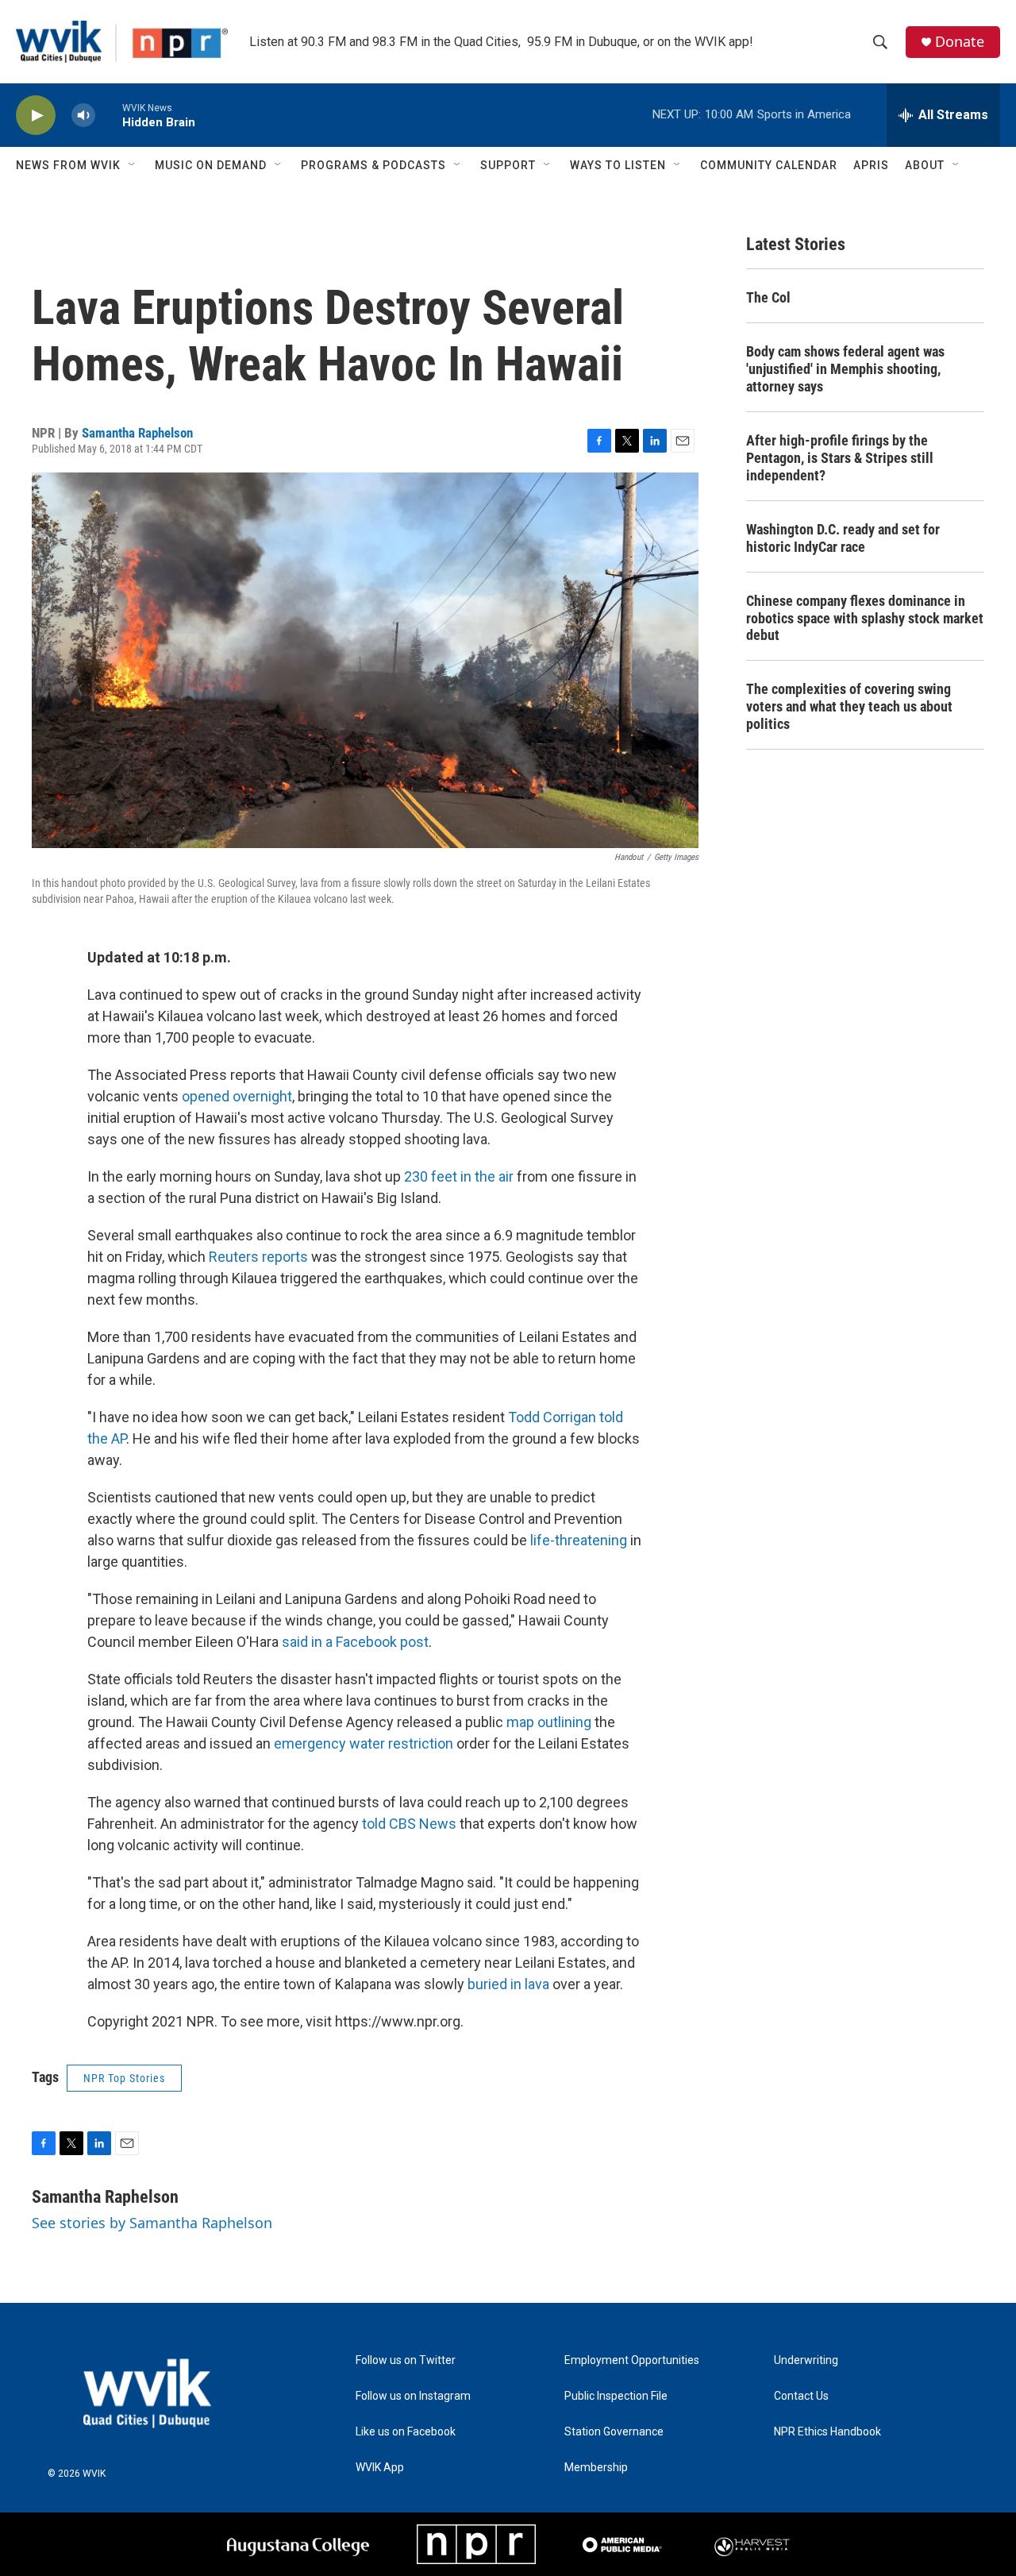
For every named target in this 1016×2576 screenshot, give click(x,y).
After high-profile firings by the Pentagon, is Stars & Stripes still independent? (840, 458)
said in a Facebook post (355, 1642)
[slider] (109, 115)
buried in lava (508, 1984)
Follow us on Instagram (413, 2396)
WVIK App (380, 2468)
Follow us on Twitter (406, 2360)
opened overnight (237, 1096)
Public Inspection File (616, 2396)
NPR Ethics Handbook (827, 2432)
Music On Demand (211, 165)
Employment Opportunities (632, 2360)
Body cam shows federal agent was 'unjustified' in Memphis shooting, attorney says (845, 369)
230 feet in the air (459, 1176)
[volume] (83, 116)
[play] (36, 116)
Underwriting (806, 2360)
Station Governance (614, 2432)
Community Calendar (769, 165)
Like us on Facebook (406, 2432)
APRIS (871, 165)
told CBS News (409, 1824)
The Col (768, 297)
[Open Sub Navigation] (133, 165)
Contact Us (801, 2396)
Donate (960, 42)
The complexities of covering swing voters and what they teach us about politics (849, 706)
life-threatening (579, 1540)
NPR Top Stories (124, 2078)
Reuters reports (258, 1257)
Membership (596, 2468)
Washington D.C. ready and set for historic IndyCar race (843, 538)
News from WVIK (68, 165)
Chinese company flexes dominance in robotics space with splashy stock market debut (865, 618)
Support (508, 165)
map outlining (549, 1722)
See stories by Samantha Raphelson (152, 2223)
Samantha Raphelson (137, 433)
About (925, 165)
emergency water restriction (364, 1743)
